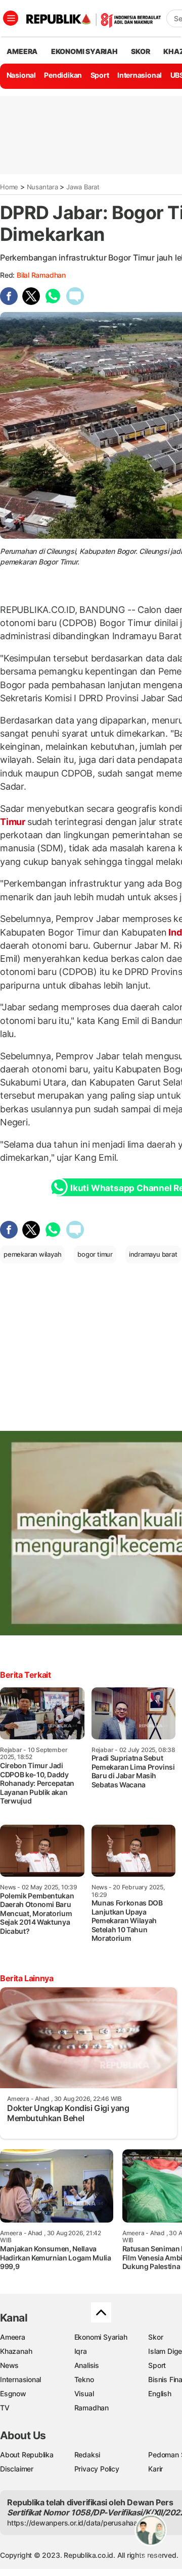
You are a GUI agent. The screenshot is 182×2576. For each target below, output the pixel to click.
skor (140, 51)
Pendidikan (63, 75)
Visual (84, 2393)
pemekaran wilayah (32, 1254)
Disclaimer (17, 2469)
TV (5, 2408)
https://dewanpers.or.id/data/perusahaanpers (82, 2523)
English (160, 2393)
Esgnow (13, 2393)
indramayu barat (153, 1254)
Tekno (84, 2379)
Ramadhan (92, 2408)
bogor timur (95, 1254)
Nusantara (42, 187)
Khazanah (16, 2351)
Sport (100, 75)
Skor (155, 2337)
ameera (22, 51)
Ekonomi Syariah (84, 51)
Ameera (13, 2337)
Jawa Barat (83, 187)
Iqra (81, 2351)
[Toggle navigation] (11, 18)
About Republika (27, 2455)
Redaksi (87, 2455)
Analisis (87, 2365)
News (9, 2365)
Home (9, 187)
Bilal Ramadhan (41, 275)
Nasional (21, 75)
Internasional (140, 75)
